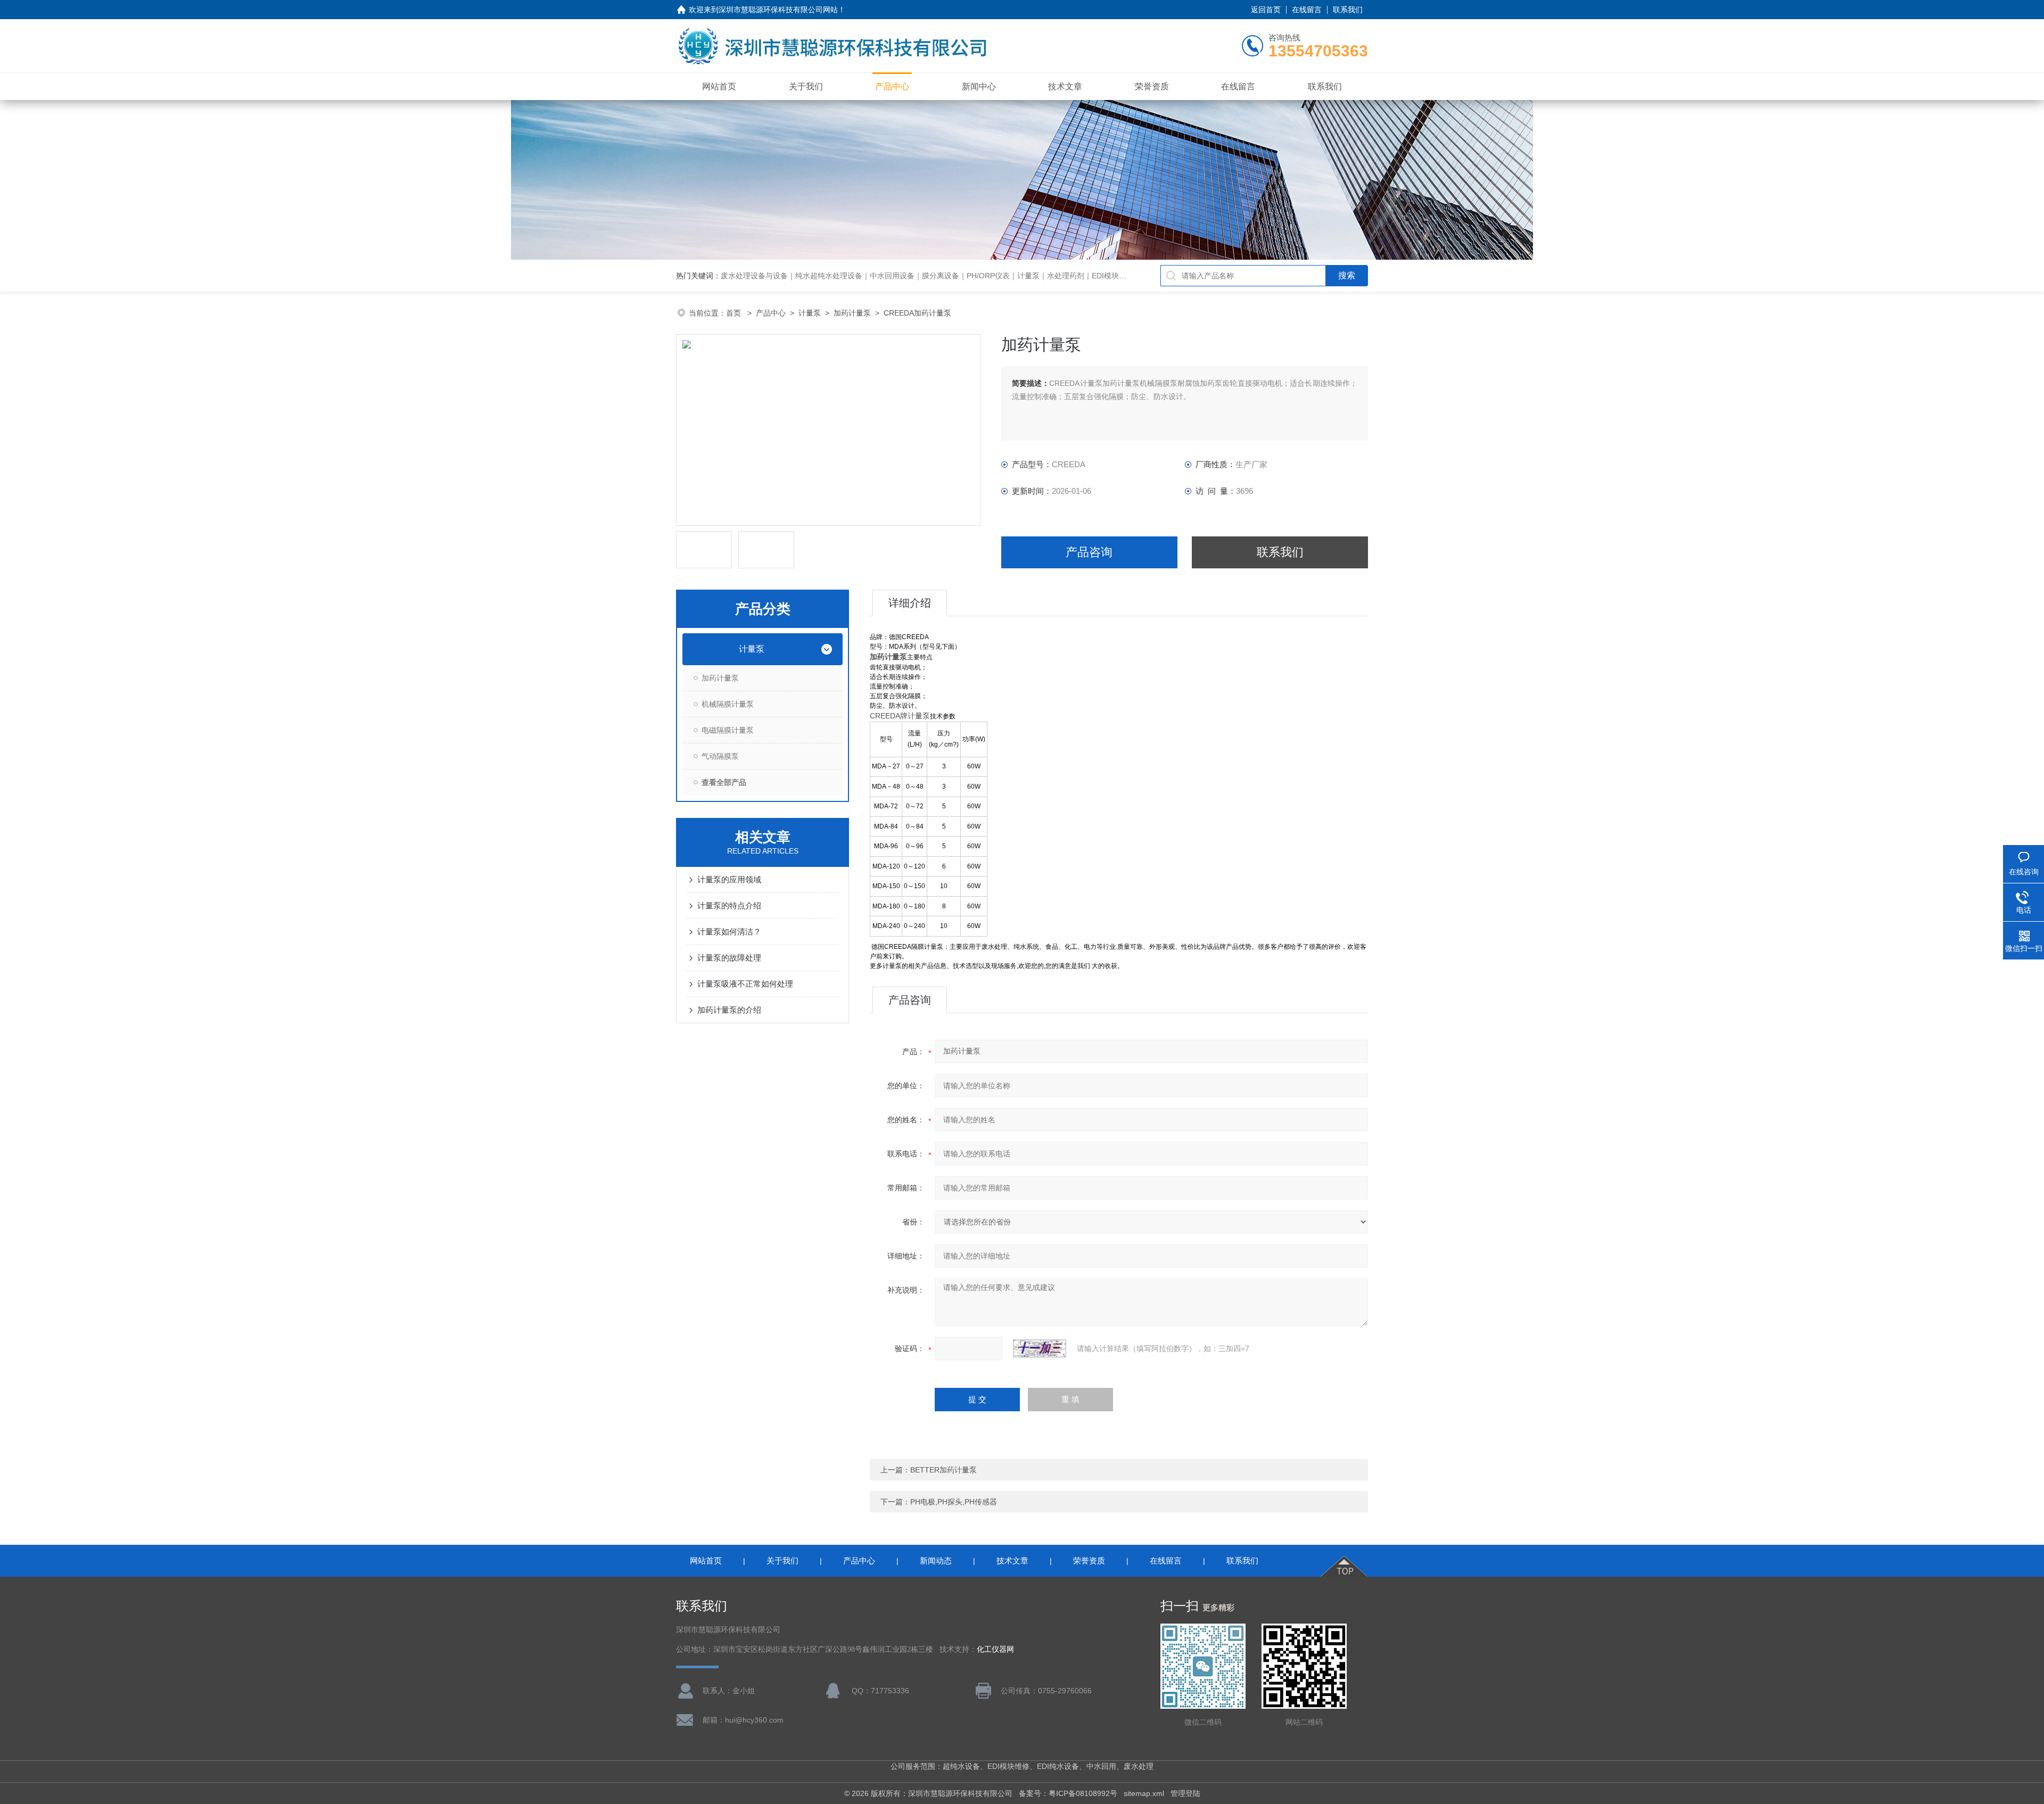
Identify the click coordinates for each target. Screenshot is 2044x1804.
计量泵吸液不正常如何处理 (745, 984)
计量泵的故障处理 (729, 958)
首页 (735, 313)
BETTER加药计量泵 (943, 1470)
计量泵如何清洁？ (729, 932)
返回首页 (1266, 10)
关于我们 (806, 86)
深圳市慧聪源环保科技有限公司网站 (778, 10)
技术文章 (1065, 86)
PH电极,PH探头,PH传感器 (954, 1502)
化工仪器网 (995, 1649)
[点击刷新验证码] (1040, 1348)
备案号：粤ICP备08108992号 (1068, 1793)
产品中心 (892, 86)
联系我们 (1348, 10)
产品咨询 (1089, 552)
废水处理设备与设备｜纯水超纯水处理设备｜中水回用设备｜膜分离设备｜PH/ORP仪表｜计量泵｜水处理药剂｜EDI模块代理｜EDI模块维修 (952, 276)
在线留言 (1307, 10)
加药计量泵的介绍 (729, 1010)
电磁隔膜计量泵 (728, 730)
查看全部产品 (724, 782)
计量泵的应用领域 (729, 879)
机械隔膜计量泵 (728, 704)
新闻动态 (936, 1561)
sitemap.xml (1144, 1793)
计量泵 (810, 313)
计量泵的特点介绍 (729, 905)
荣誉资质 (1152, 86)
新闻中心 (979, 86)
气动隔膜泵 (720, 756)
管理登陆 (1185, 1793)
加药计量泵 (852, 313)
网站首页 (719, 86)
